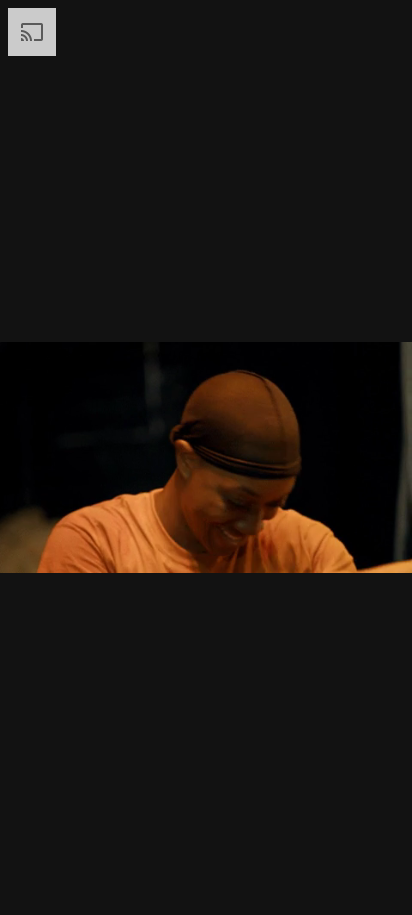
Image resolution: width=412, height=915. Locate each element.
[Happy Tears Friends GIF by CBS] (206, 457)
